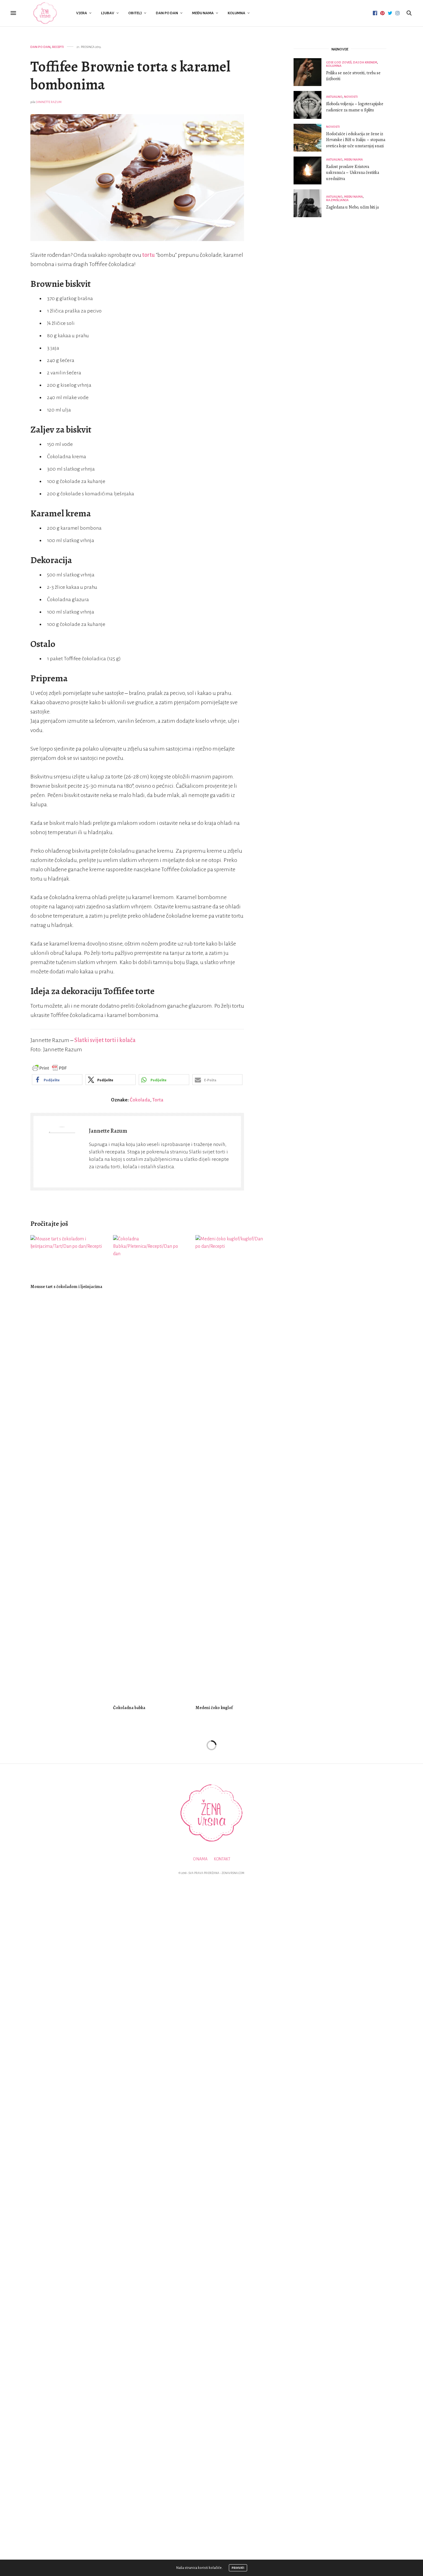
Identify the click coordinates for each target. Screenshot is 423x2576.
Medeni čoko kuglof (214, 1708)
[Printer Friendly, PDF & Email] (50, 1068)
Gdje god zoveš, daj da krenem (352, 62)
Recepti (58, 47)
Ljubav (108, 13)
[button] (57, 1080)
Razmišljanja (337, 200)
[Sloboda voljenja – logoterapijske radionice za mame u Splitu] (310, 105)
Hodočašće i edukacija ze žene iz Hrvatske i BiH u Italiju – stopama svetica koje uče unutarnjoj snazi (356, 140)
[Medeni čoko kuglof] (232, 1467)
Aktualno (334, 97)
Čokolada (140, 1100)
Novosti (351, 97)
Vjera (82, 13)
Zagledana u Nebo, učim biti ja (352, 207)
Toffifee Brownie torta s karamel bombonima (130, 75)
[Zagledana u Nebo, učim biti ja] (310, 203)
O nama (200, 1859)
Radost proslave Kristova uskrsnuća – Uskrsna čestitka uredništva (353, 173)
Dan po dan (167, 13)
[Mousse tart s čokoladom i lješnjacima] (67, 1257)
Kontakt (222, 1859)
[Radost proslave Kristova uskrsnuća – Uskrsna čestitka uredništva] (310, 170)
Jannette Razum (49, 102)
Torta (158, 1100)
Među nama (203, 13)
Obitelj (135, 13)
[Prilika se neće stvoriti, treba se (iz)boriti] (310, 72)
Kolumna (236, 13)
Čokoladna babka (129, 1708)
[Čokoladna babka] (150, 1467)
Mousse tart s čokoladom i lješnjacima (66, 1287)
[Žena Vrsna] (45, 13)
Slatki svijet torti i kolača (105, 1040)
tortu (148, 255)
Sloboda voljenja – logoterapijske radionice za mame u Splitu (355, 107)
